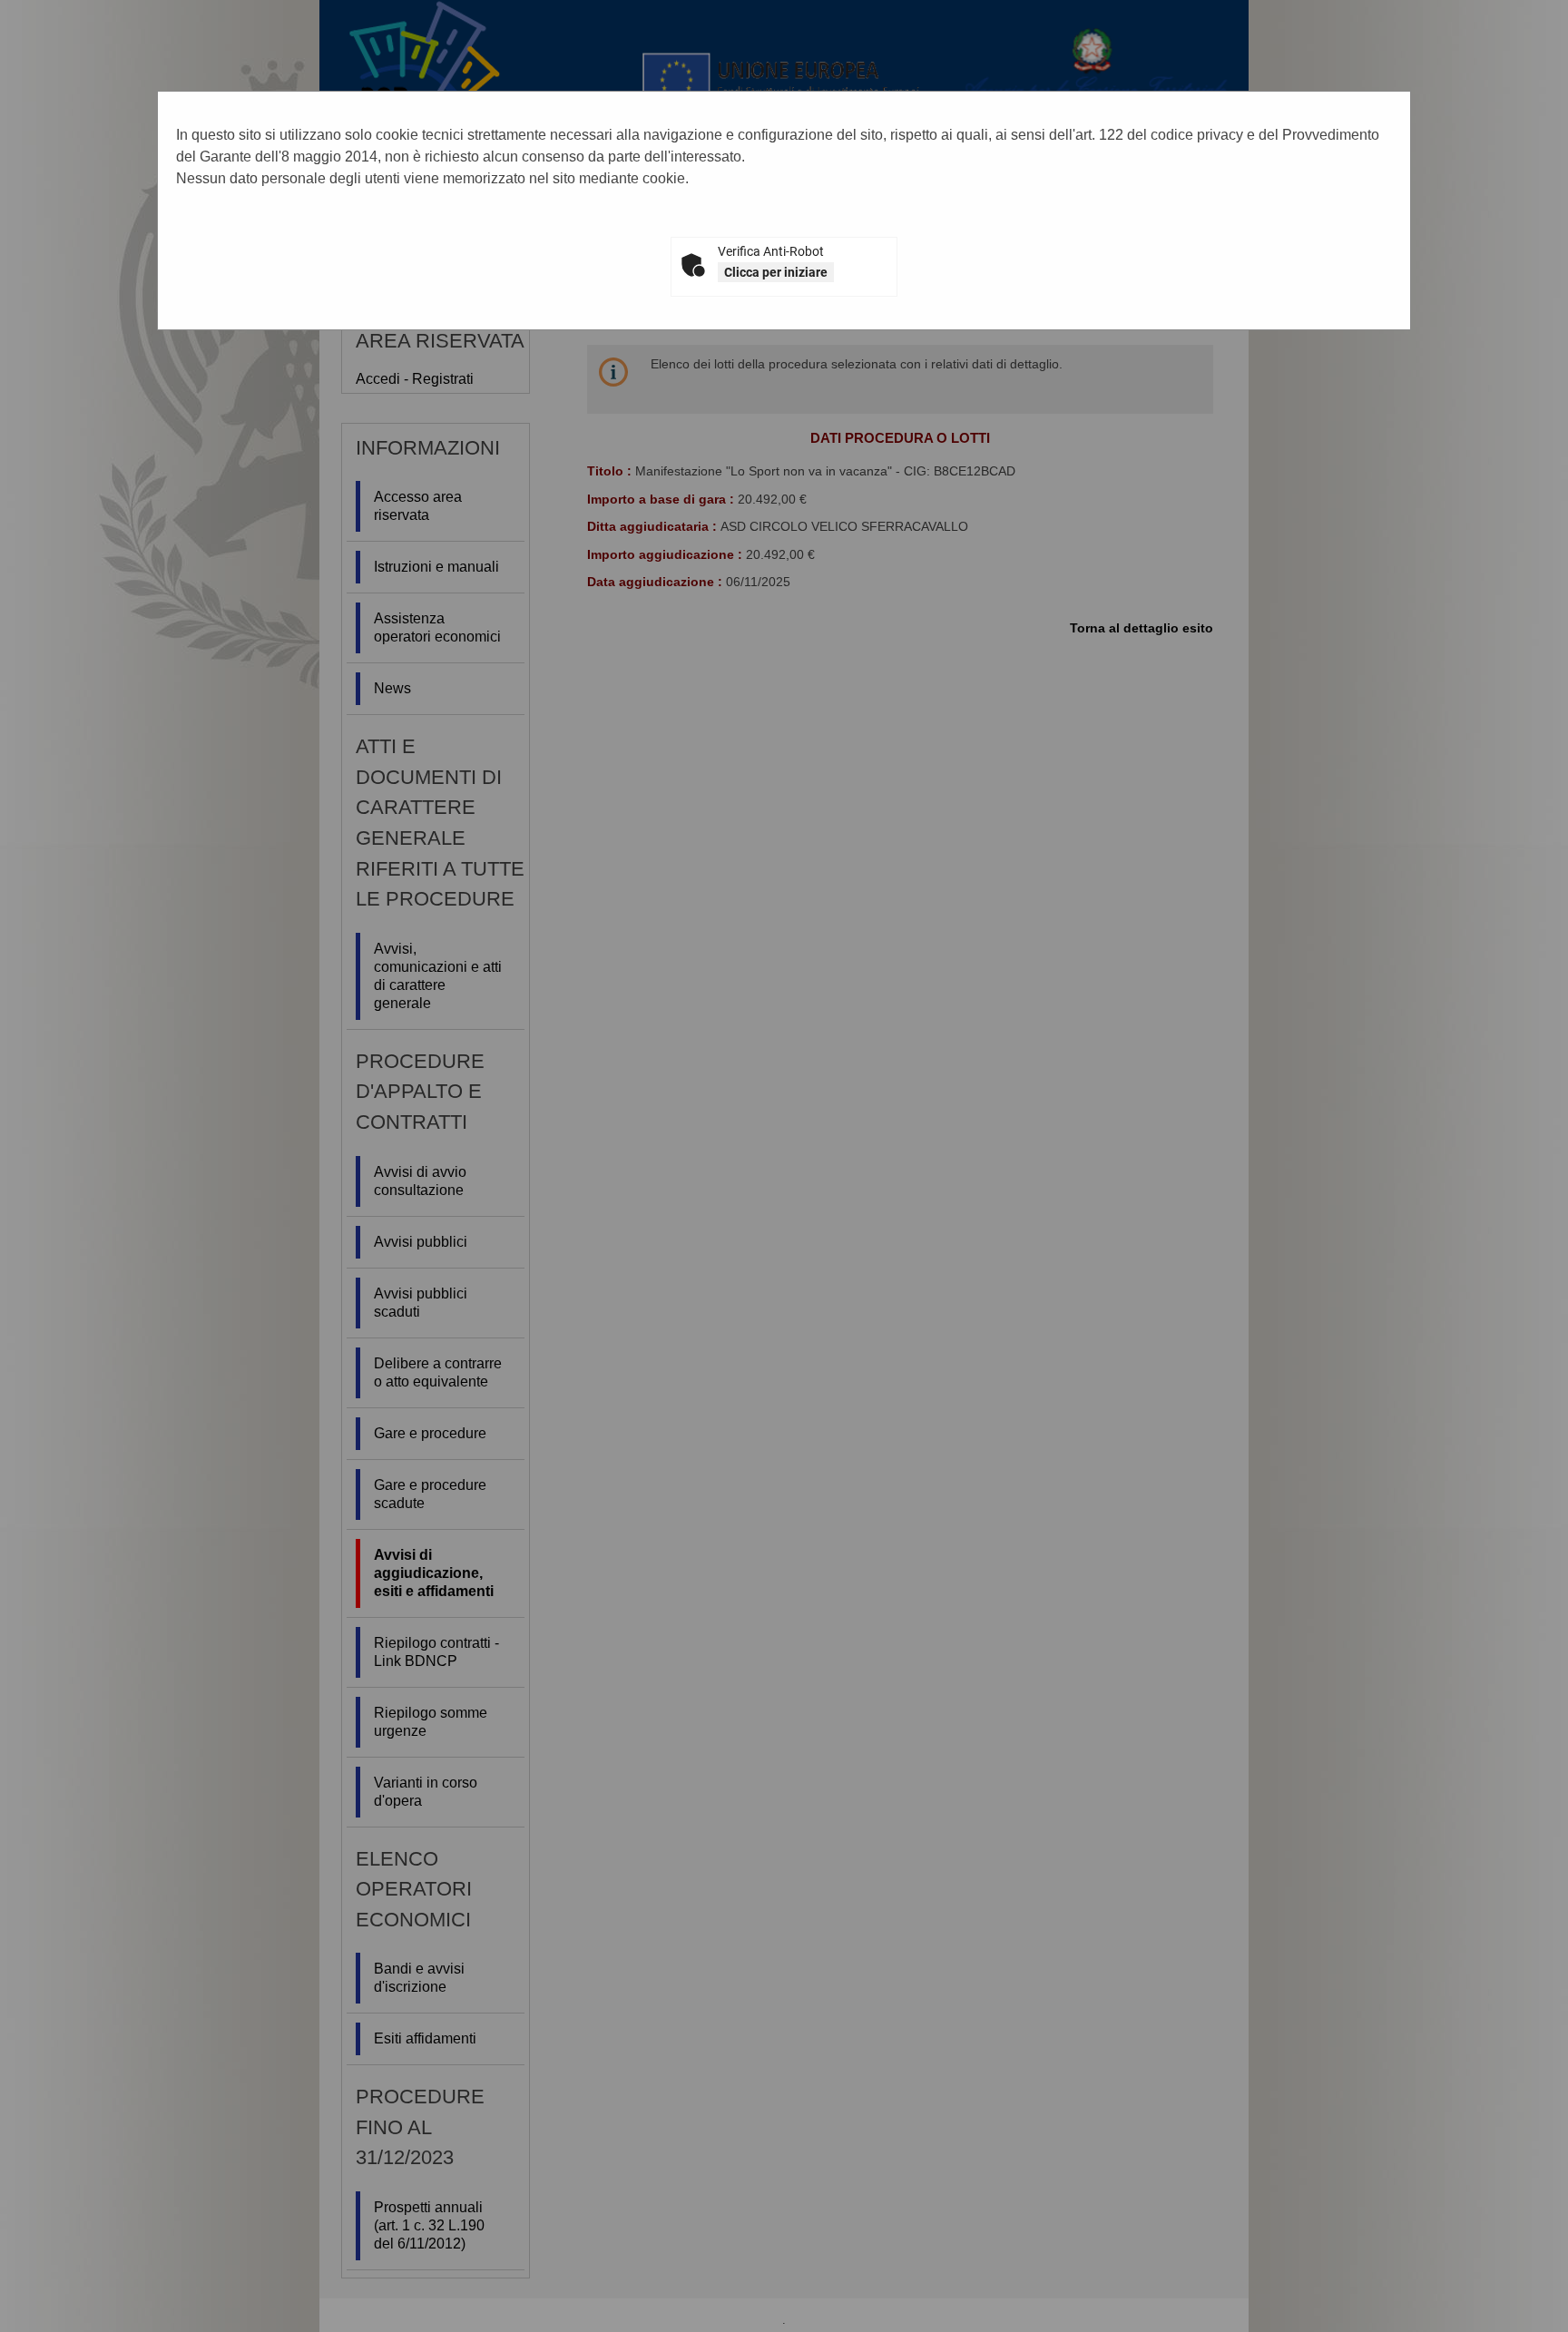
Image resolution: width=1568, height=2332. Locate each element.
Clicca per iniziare (776, 272)
